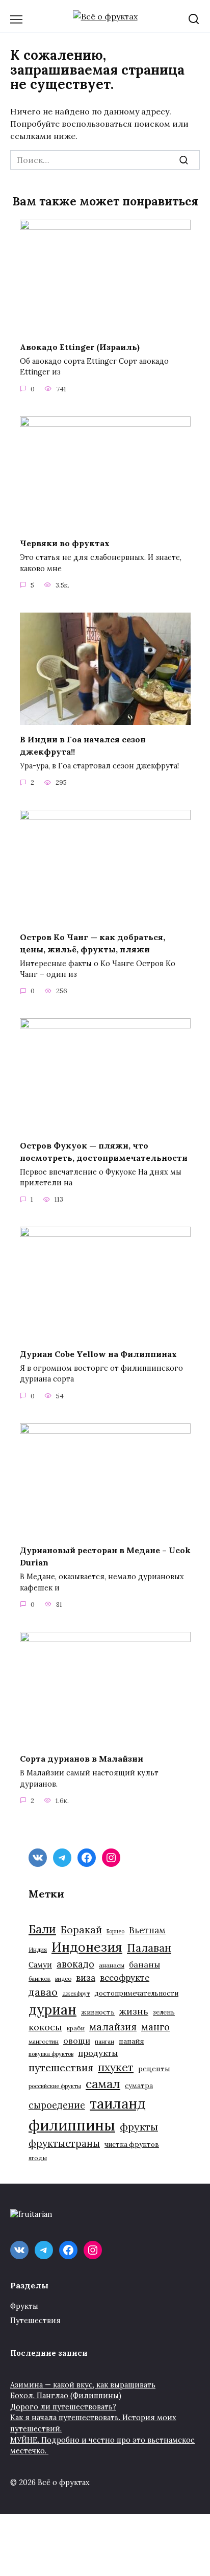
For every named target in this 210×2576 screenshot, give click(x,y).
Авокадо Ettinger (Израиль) (80, 346)
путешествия (61, 2067)
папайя (132, 2041)
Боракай (81, 1930)
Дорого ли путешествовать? (63, 2407)
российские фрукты (55, 2086)
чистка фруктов (132, 2145)
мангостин (44, 2041)
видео (63, 1978)
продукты (98, 2053)
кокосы (45, 2027)
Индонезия (87, 1947)
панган (104, 2041)
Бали (42, 1929)
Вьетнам (147, 1930)
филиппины (72, 2125)
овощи (77, 2041)
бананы (145, 1964)
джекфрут (76, 1994)
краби (76, 2028)
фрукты (139, 2127)
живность (98, 2012)
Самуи (40, 1965)
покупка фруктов (51, 2054)
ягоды (38, 2158)
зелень (164, 2012)
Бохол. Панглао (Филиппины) (66, 2396)
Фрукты (24, 2306)
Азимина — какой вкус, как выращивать (83, 2385)
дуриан (52, 2010)
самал (103, 2084)
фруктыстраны (64, 2143)
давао (43, 1992)
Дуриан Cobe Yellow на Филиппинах (98, 1353)
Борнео (115, 1931)
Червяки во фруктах (65, 543)
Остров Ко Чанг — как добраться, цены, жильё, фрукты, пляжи (93, 943)
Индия (38, 1949)
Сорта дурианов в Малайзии (82, 1759)
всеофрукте (125, 1978)
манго (155, 2027)
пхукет (116, 2067)
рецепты (154, 2069)
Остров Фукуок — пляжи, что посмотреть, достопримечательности (104, 1151)
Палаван (149, 1948)
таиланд (118, 2103)
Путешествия (35, 2321)
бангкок (40, 1978)
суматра (139, 2086)
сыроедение (57, 2105)
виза (86, 1978)
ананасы (112, 1965)
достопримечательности (136, 1993)
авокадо (75, 1964)
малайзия (113, 2027)
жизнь (134, 2011)
